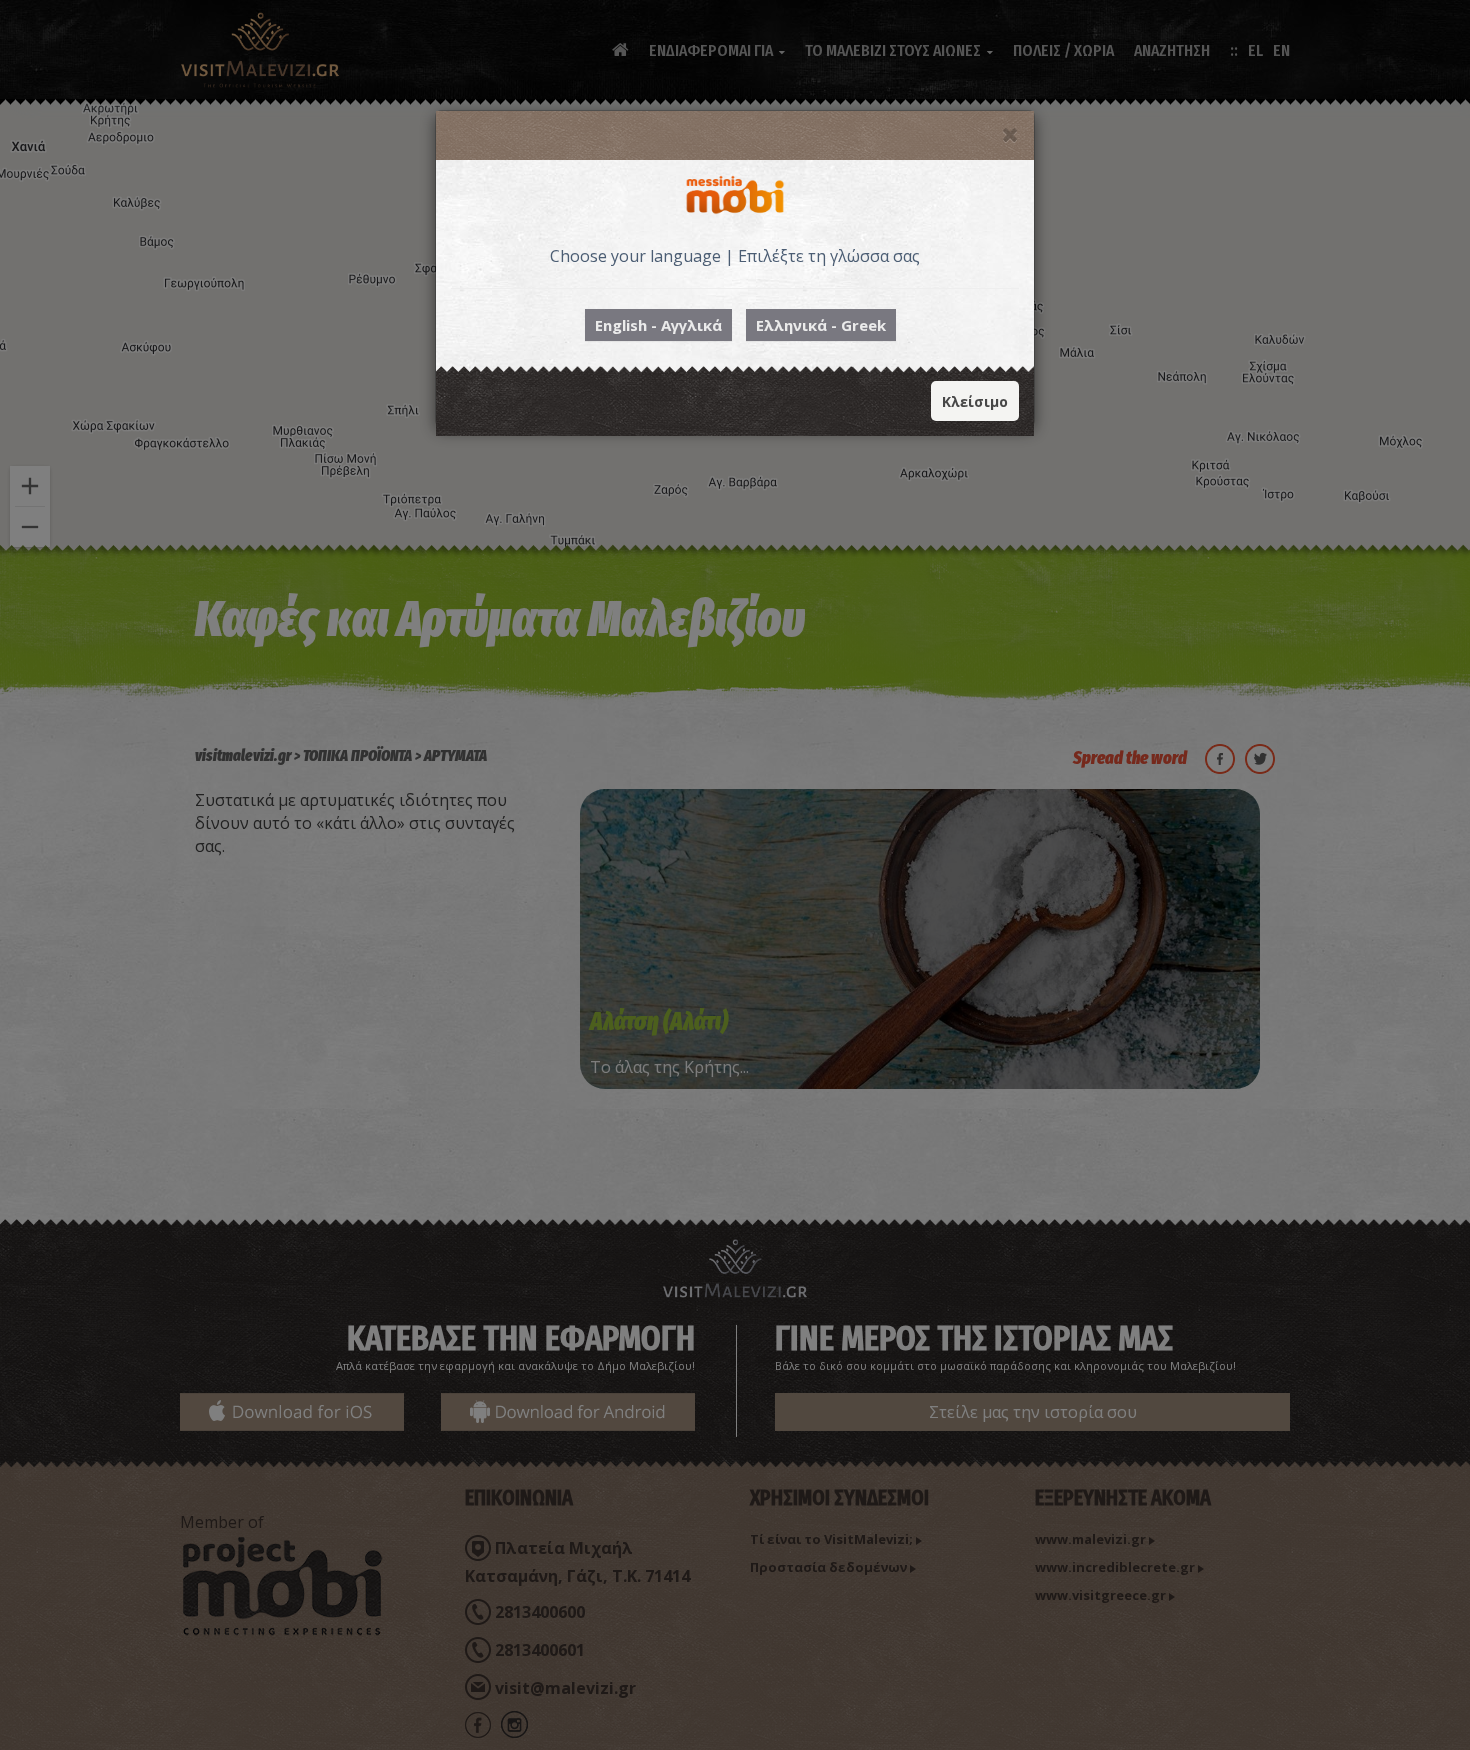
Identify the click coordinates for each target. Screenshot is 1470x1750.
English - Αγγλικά (658, 325)
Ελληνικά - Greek (821, 325)
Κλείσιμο (975, 401)
